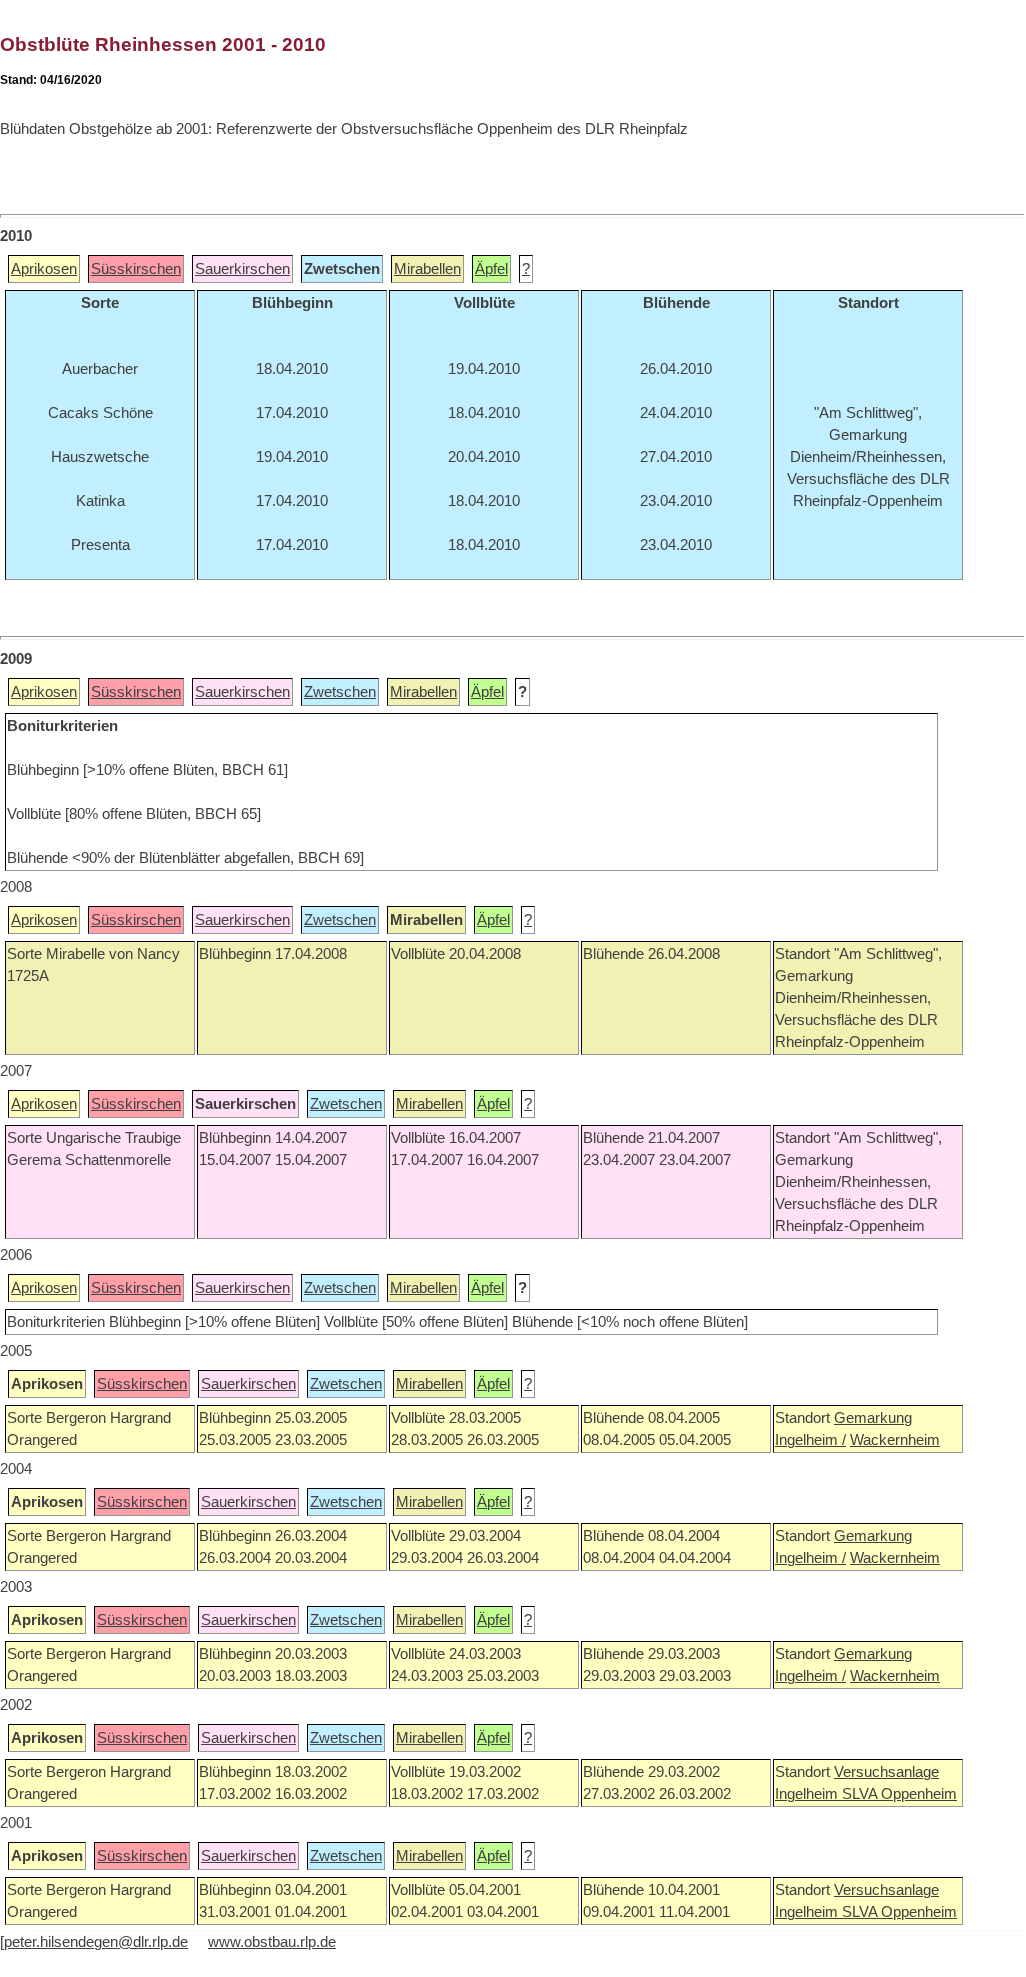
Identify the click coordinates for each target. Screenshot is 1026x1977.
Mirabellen (427, 269)
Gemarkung (873, 1418)
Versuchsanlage (886, 1772)
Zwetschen (340, 692)
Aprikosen (44, 269)
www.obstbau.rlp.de (272, 1942)
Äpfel (491, 269)
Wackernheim (895, 1440)
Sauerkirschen (242, 269)
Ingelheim (808, 1794)
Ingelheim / (810, 1440)
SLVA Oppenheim (899, 1794)
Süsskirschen (136, 269)
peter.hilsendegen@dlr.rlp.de (96, 1942)
